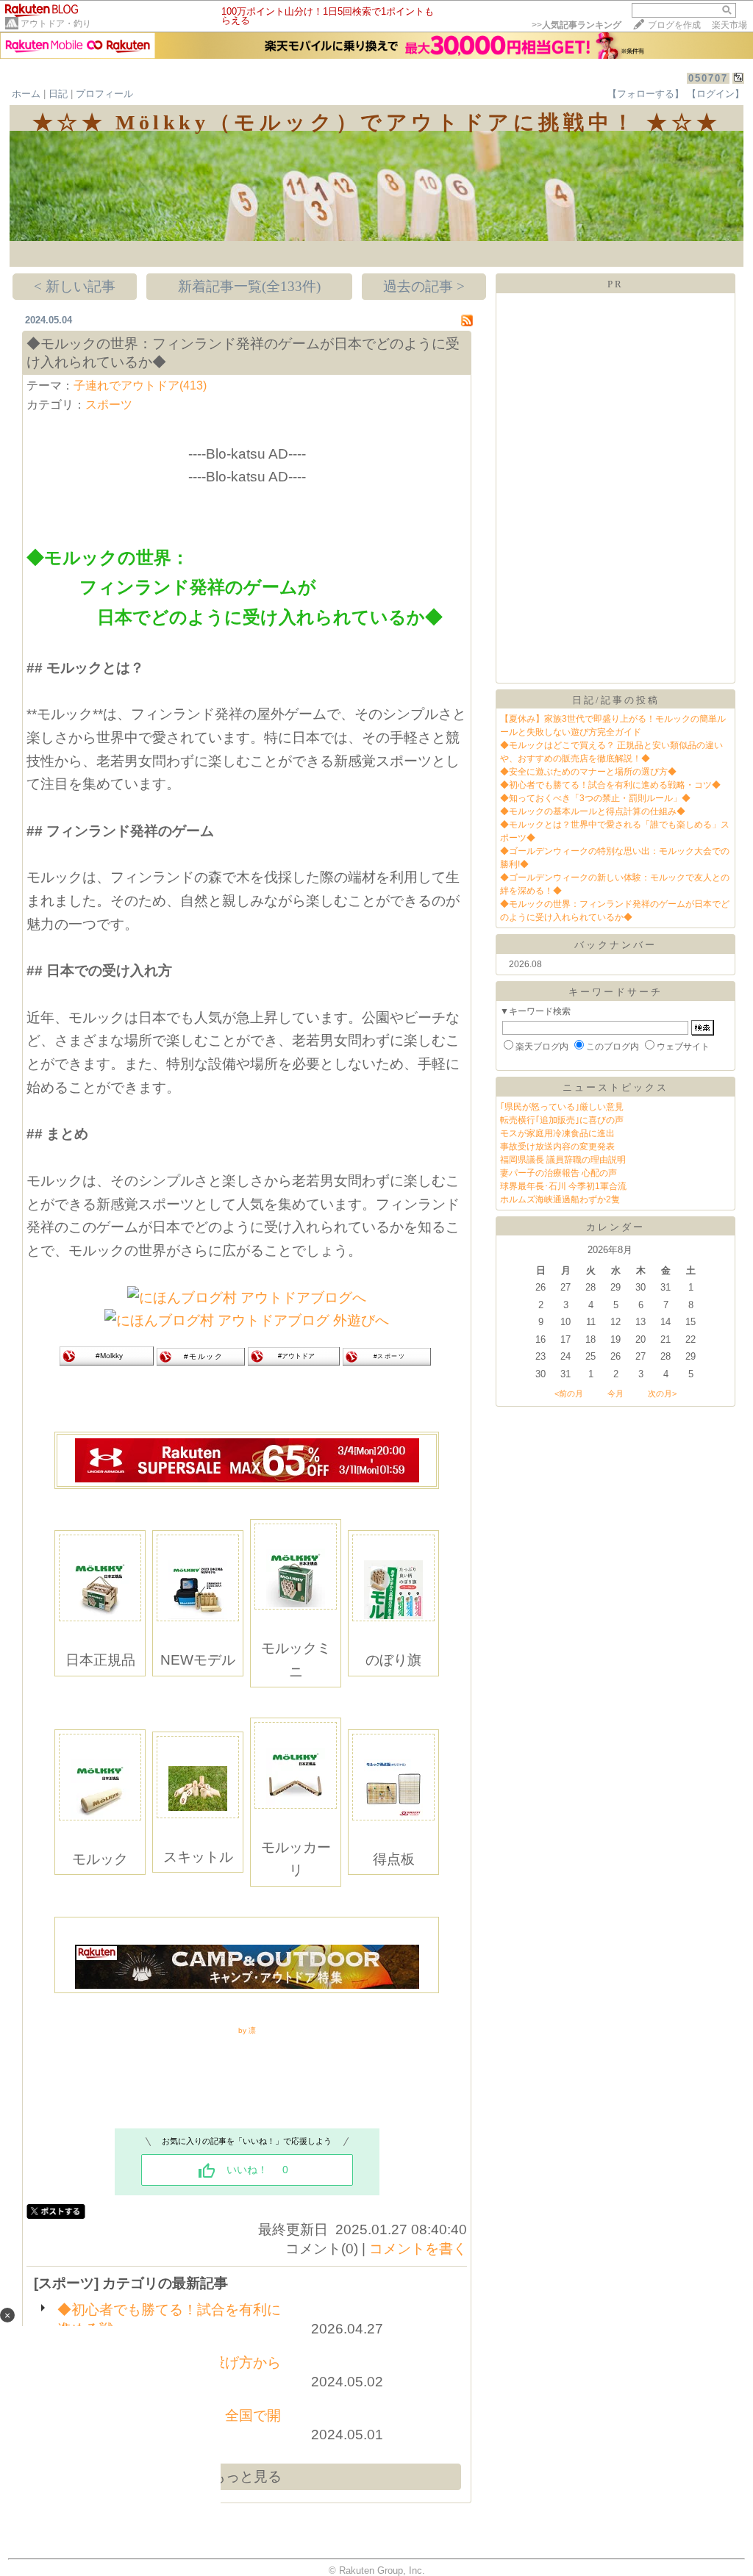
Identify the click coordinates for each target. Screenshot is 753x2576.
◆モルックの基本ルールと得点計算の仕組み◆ (593, 811)
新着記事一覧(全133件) (249, 286)
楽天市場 (729, 25)
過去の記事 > (424, 286)
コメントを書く (418, 2249)
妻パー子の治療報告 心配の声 (558, 1173)
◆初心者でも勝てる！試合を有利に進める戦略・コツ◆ (610, 785)
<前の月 (569, 1393)
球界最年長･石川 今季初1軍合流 (563, 1186)
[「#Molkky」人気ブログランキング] (107, 1361)
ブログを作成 (674, 25)
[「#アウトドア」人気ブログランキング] (294, 1361)
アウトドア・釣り (56, 24)
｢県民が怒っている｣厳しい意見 (562, 1107)
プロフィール (104, 94)
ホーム (26, 94)
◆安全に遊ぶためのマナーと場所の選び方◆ (588, 772)
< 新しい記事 (75, 286)
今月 (615, 1393)
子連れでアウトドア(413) (140, 385)
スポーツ (109, 405)
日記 (58, 94)
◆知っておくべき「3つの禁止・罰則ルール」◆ (595, 798)
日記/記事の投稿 (616, 700)
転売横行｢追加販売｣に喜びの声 (562, 1120)
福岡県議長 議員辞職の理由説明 (563, 1160)
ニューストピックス (615, 1087)
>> (577, 25)
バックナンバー (615, 945)
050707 (708, 78)
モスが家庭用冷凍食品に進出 (557, 1133)
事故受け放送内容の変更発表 (557, 1147)
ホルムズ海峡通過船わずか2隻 (560, 1199)
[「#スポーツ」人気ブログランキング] (387, 1361)
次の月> (662, 1393)
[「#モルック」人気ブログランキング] (201, 1361)
